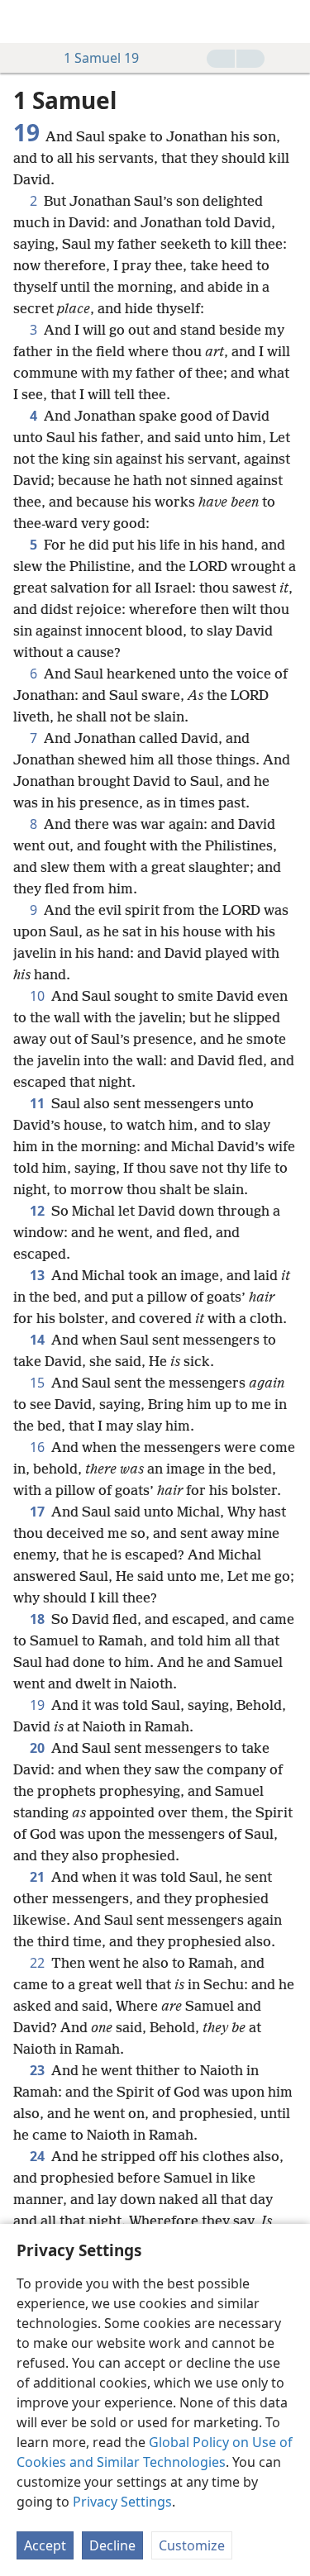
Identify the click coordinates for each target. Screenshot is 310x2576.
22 (39, 1963)
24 (39, 2156)
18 (39, 1619)
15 (39, 1383)
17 (39, 1512)
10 (39, 996)
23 (39, 2070)
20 (39, 1748)
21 (39, 1877)
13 (39, 1275)
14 (39, 1340)
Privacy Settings (122, 2502)
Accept (45, 2545)
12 (39, 1211)
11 (39, 1103)
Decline (112, 2545)
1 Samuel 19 (101, 58)
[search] (289, 21)
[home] (25, 21)
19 (39, 1705)
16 (39, 1447)
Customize (192, 2545)
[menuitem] (25, 21)
